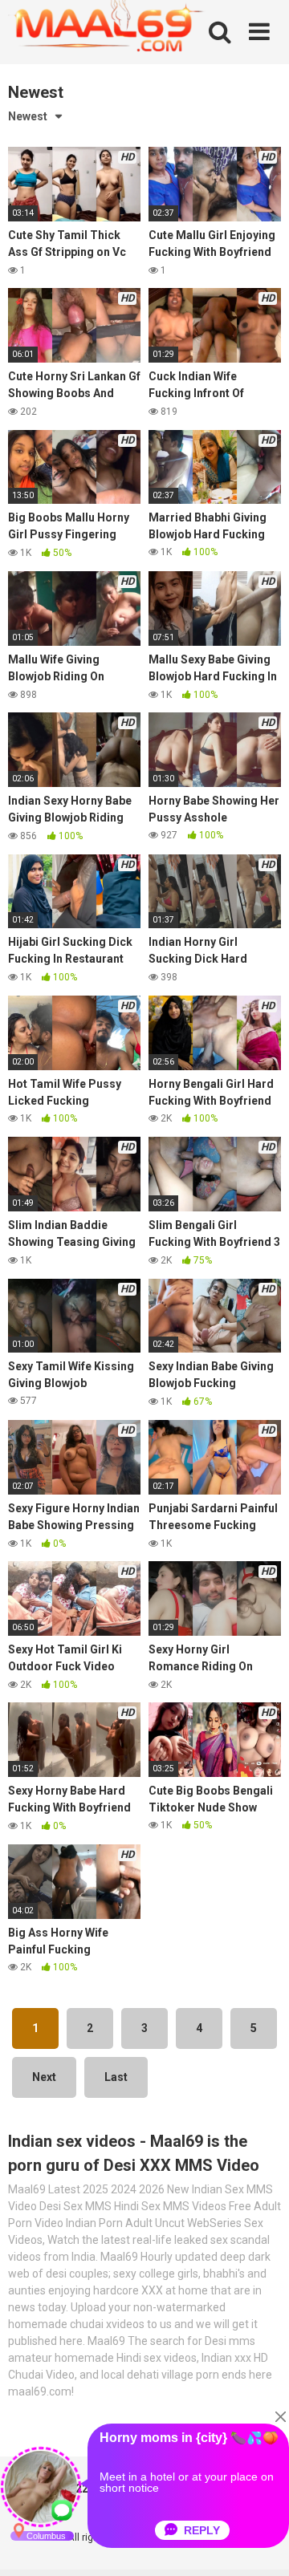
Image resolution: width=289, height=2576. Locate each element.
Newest (28, 116)
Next (44, 2077)
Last (116, 2077)
